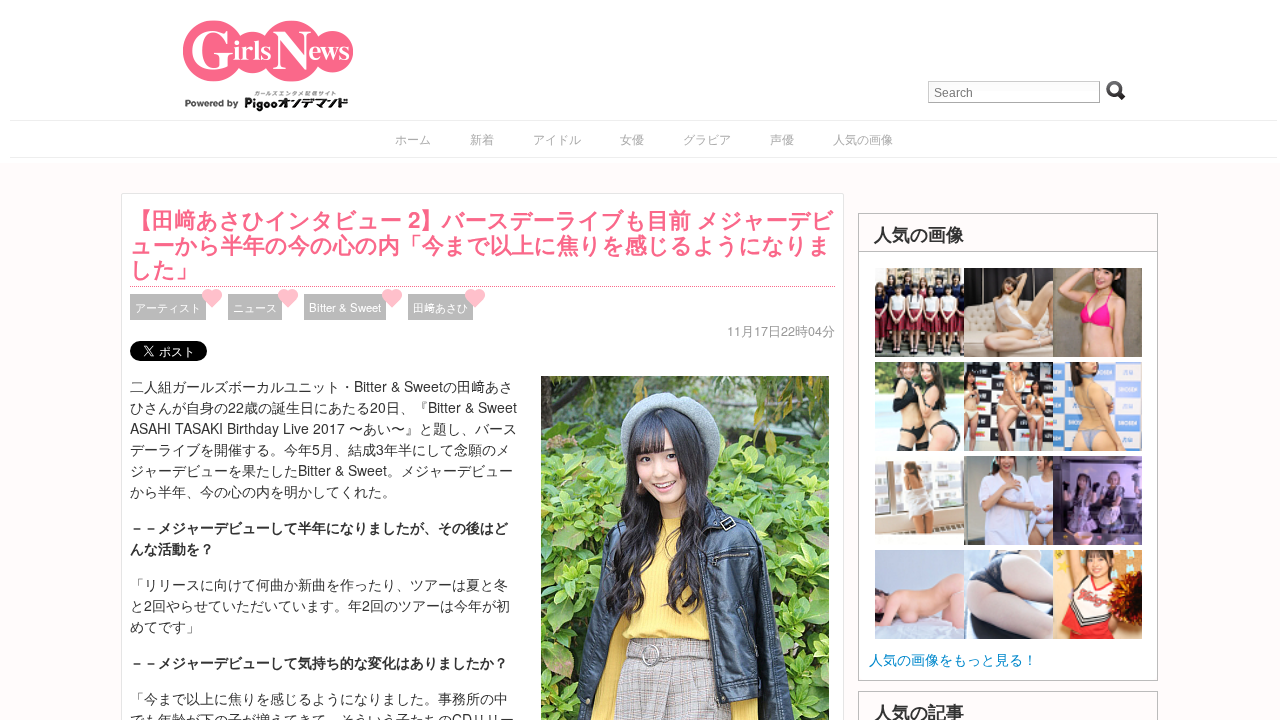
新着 (482, 138)
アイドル (557, 138)
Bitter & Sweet (345, 307)
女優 (632, 138)
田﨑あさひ (440, 307)
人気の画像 (863, 138)
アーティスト (168, 307)
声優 (782, 138)
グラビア (707, 138)
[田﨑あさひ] (685, 590)
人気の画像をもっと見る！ (953, 659)
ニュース (255, 307)
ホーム (413, 138)
